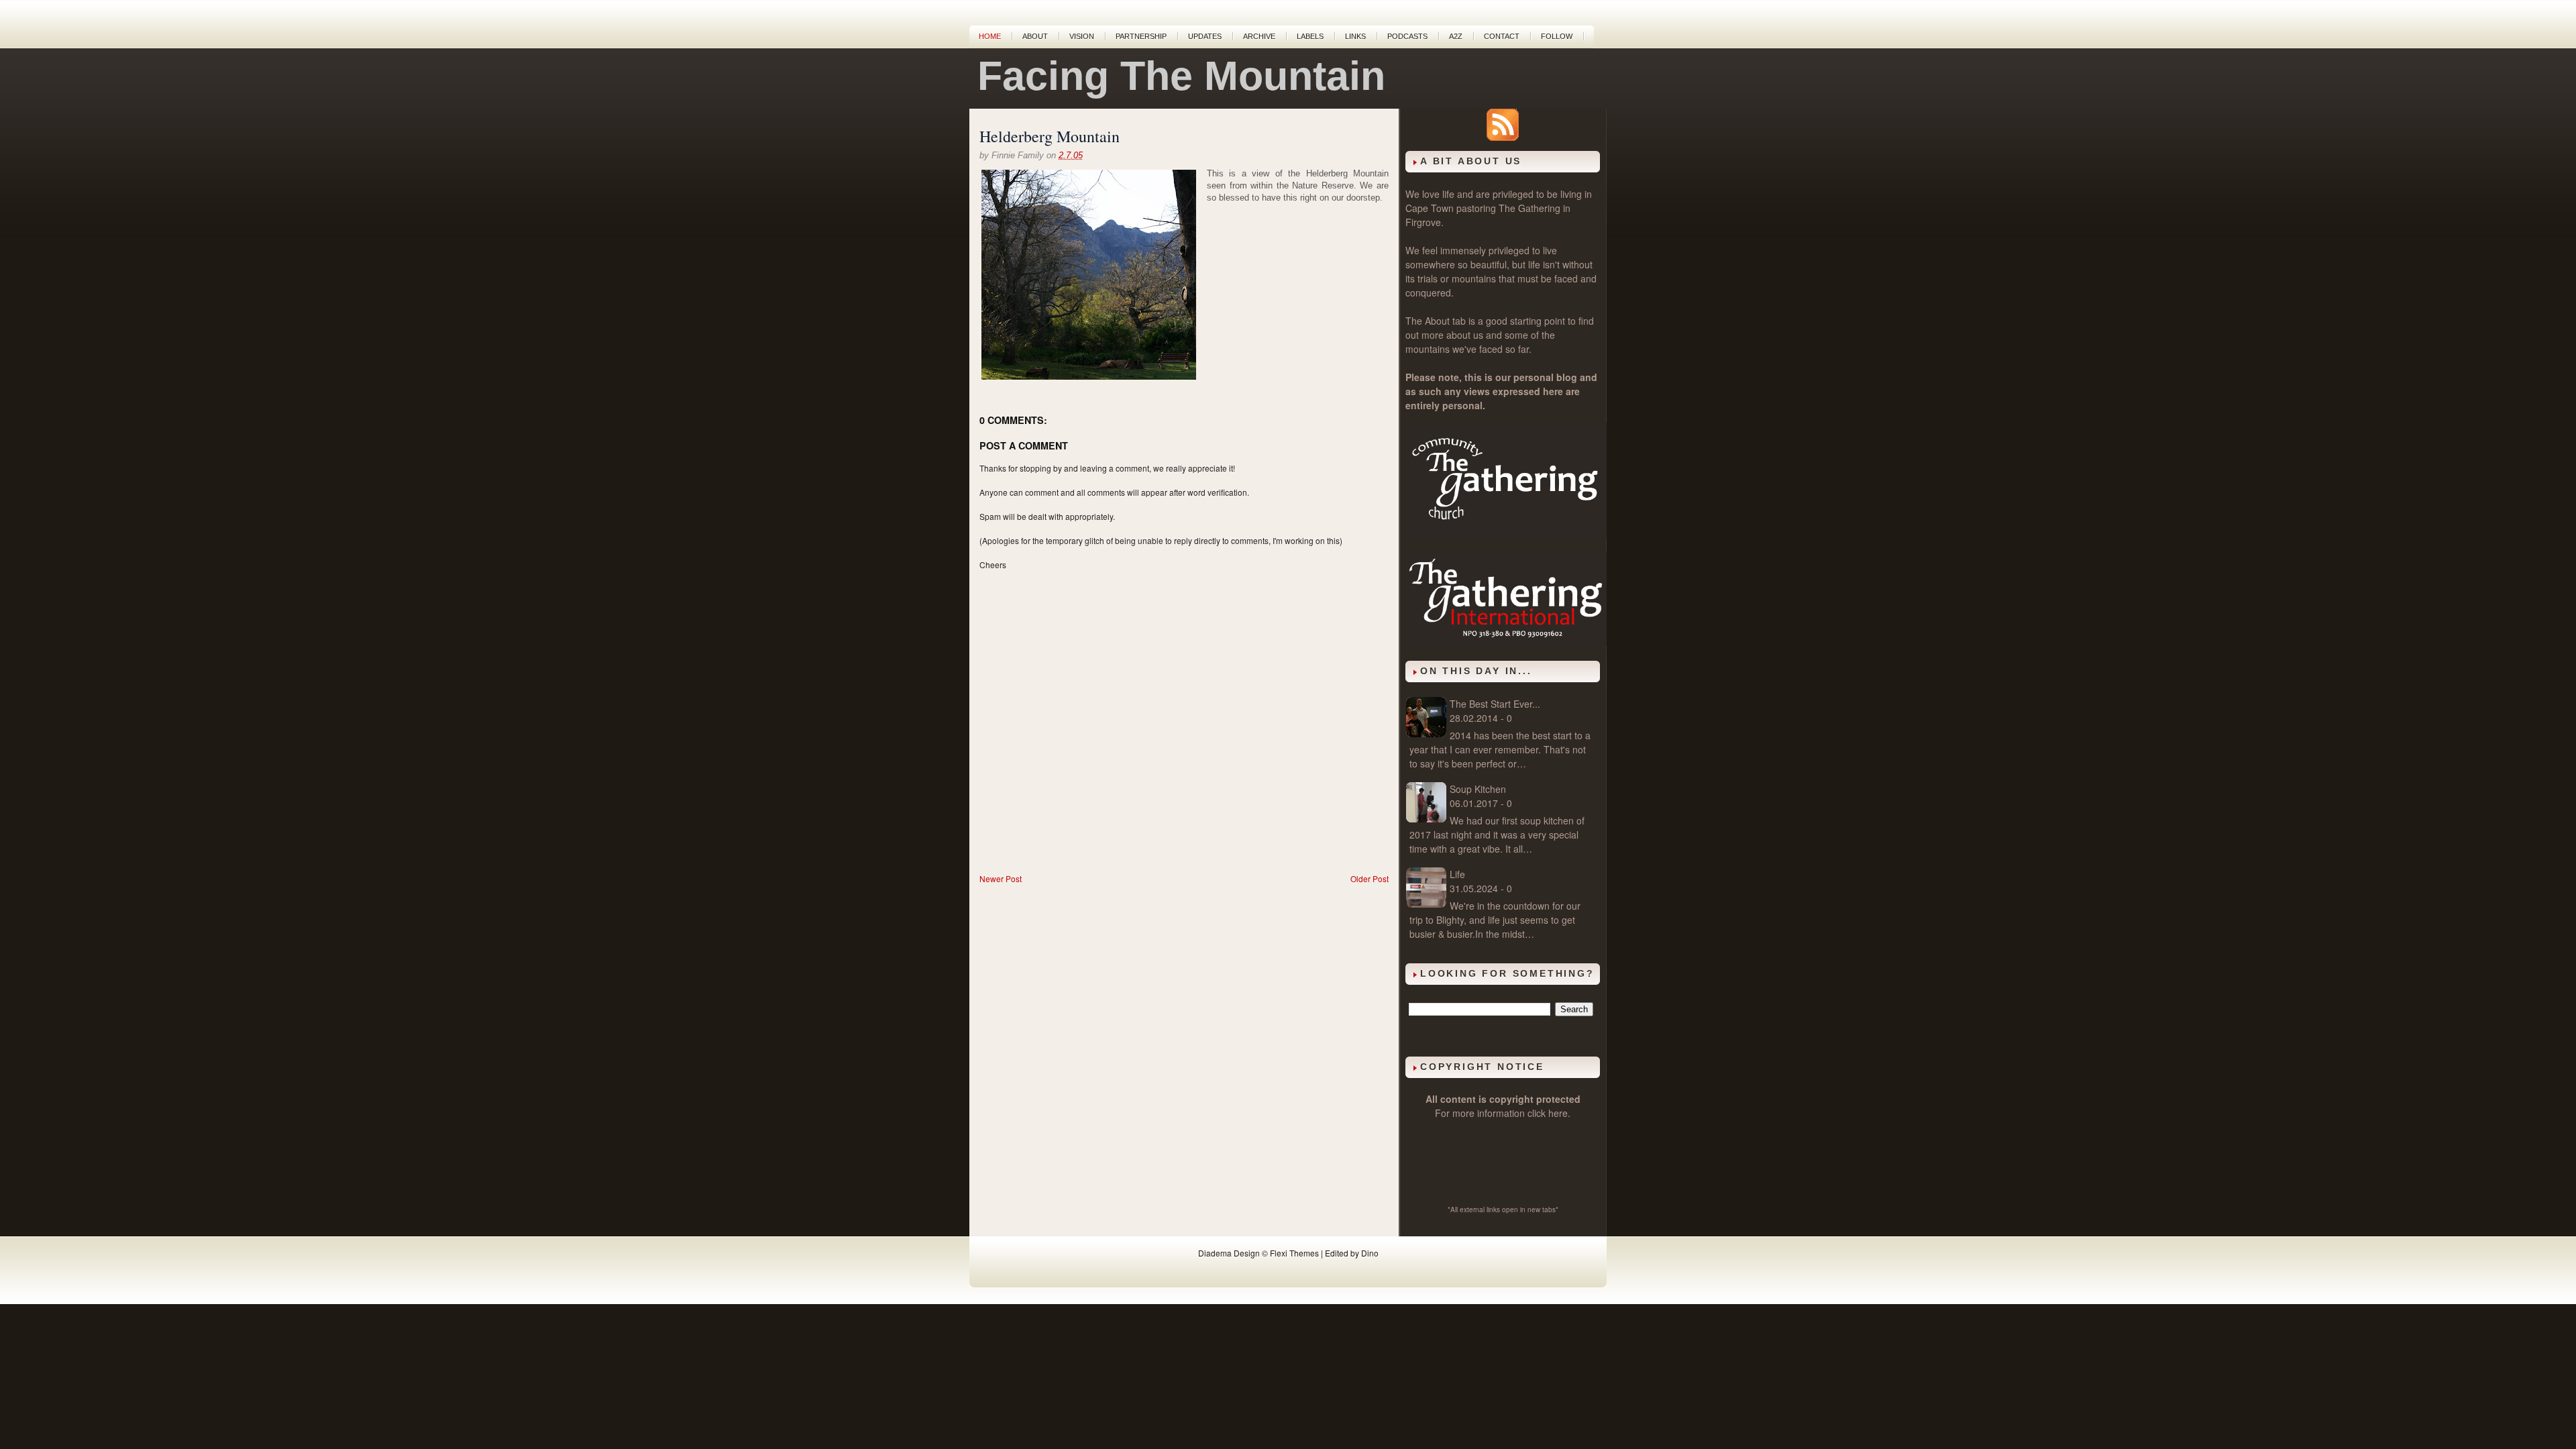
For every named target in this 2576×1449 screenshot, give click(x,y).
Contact (1502, 36)
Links (1355, 36)
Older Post (1370, 878)
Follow (1557, 36)
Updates (1205, 36)
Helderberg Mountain (1050, 136)
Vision (1082, 36)
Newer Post (1001, 878)
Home (990, 36)
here (1558, 1113)
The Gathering (1529, 208)
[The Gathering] (1506, 535)
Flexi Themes (1294, 1253)
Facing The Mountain (1181, 76)
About (1035, 36)
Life (1457, 874)
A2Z (1456, 36)
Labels (1310, 36)
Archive (1259, 36)
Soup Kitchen (1478, 789)
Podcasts (1407, 36)
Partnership (1141, 36)
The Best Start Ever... (1495, 704)
